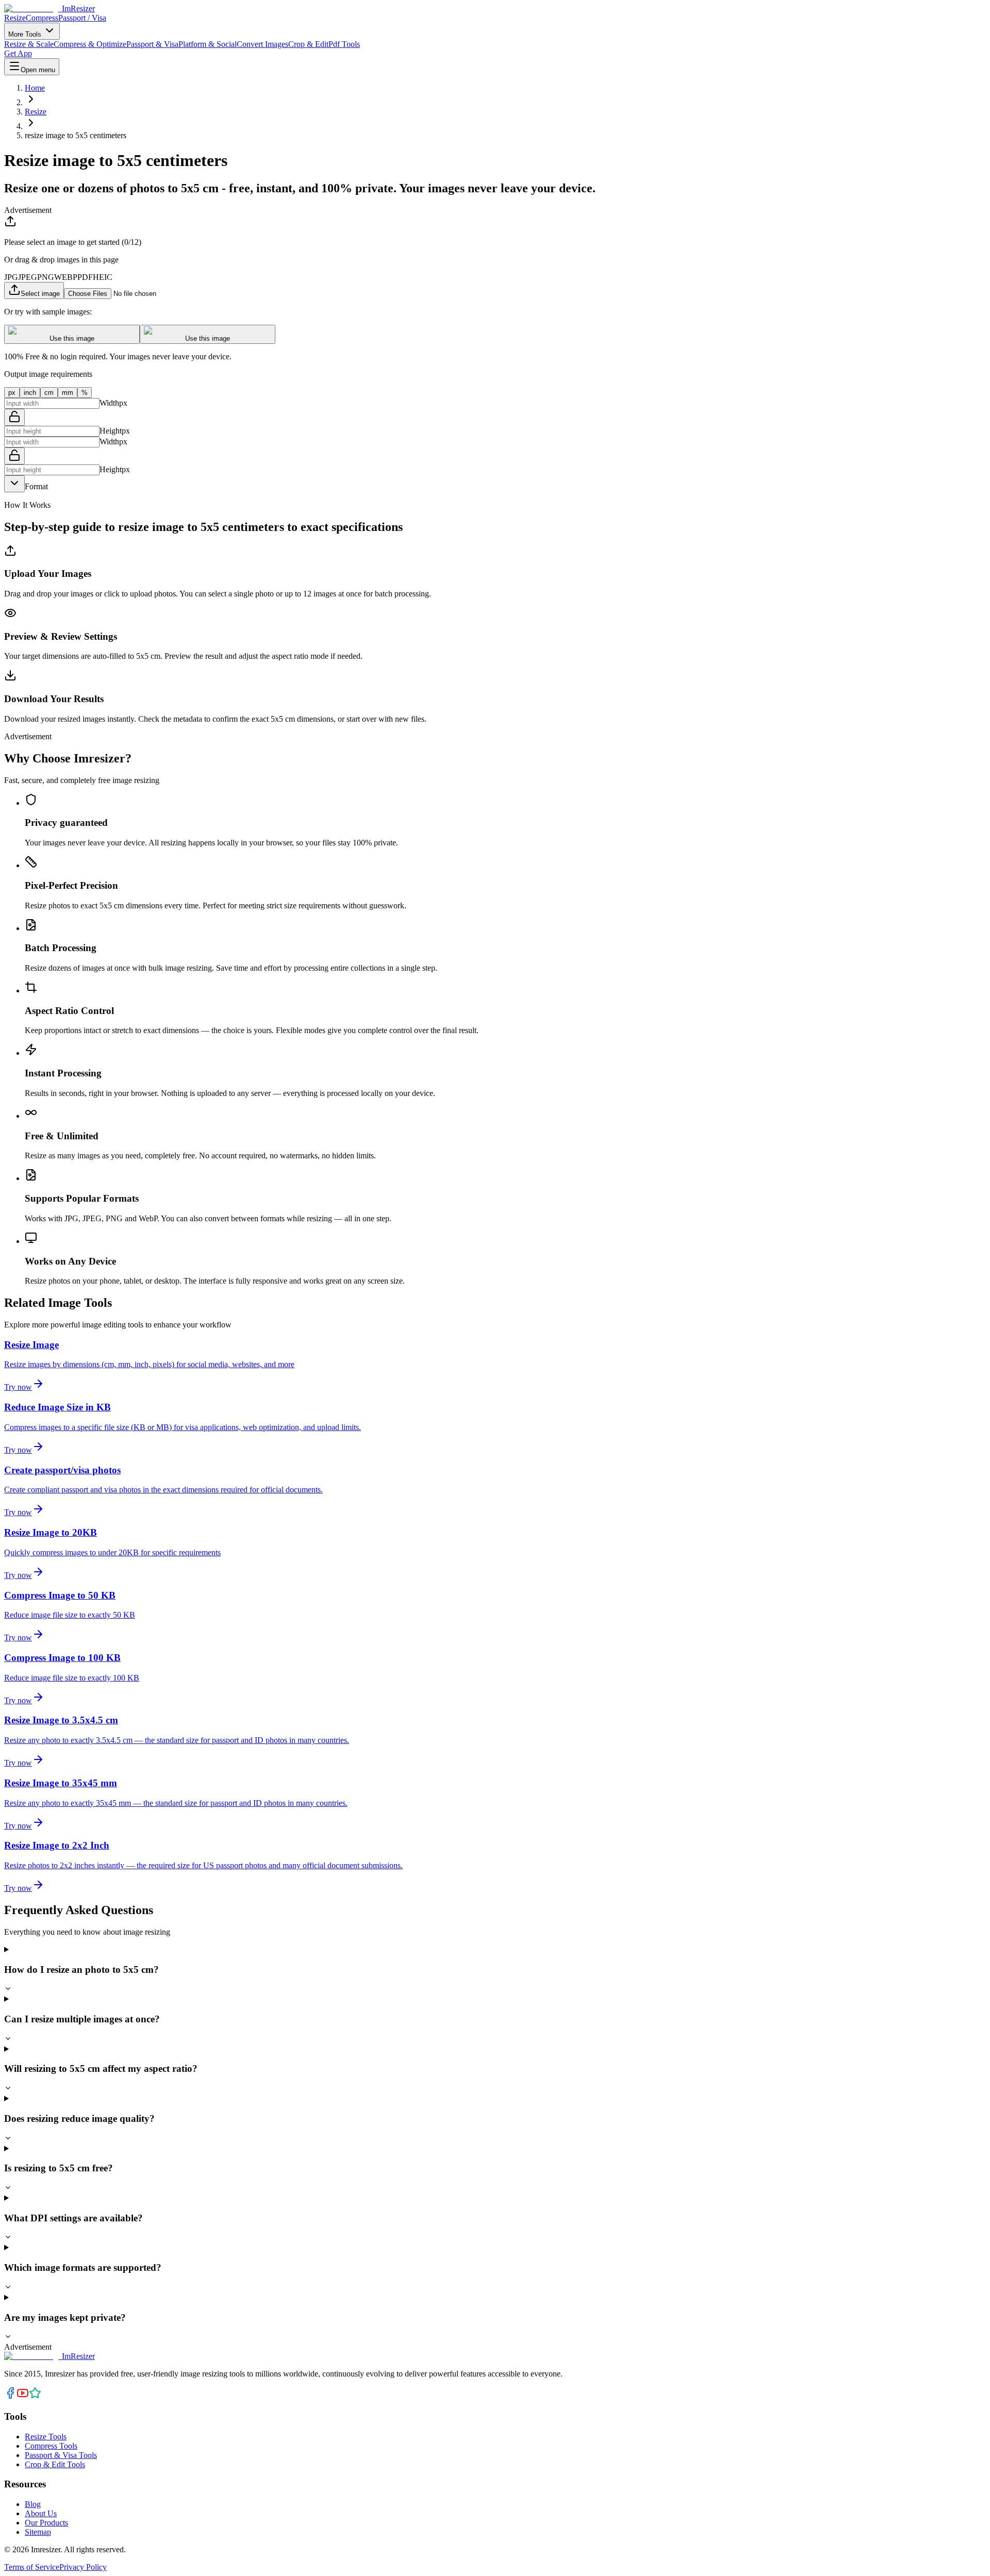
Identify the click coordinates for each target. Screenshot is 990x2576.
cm (49, 393)
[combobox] (14, 484)
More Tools (26, 34)
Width (109, 403)
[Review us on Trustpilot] (35, 2396)
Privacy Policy (83, 2567)
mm (68, 393)
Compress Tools (51, 2446)
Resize (15, 18)
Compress (42, 18)
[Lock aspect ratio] (14, 417)
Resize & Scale (29, 44)
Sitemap (38, 2532)
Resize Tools (46, 2437)
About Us (41, 2513)
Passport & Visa (152, 44)
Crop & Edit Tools (55, 2464)
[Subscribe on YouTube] (23, 2396)
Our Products (46, 2523)
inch (30, 393)
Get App (18, 53)
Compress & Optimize (90, 44)
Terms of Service (32, 2567)
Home (35, 88)
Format (36, 486)
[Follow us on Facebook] (10, 2396)
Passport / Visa (82, 18)
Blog (33, 2504)
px (12, 393)
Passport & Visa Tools (61, 2455)
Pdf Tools (344, 44)
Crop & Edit (308, 44)
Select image (40, 294)
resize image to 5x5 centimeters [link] (76, 135)
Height (111, 431)
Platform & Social (208, 44)
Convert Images (262, 44)
